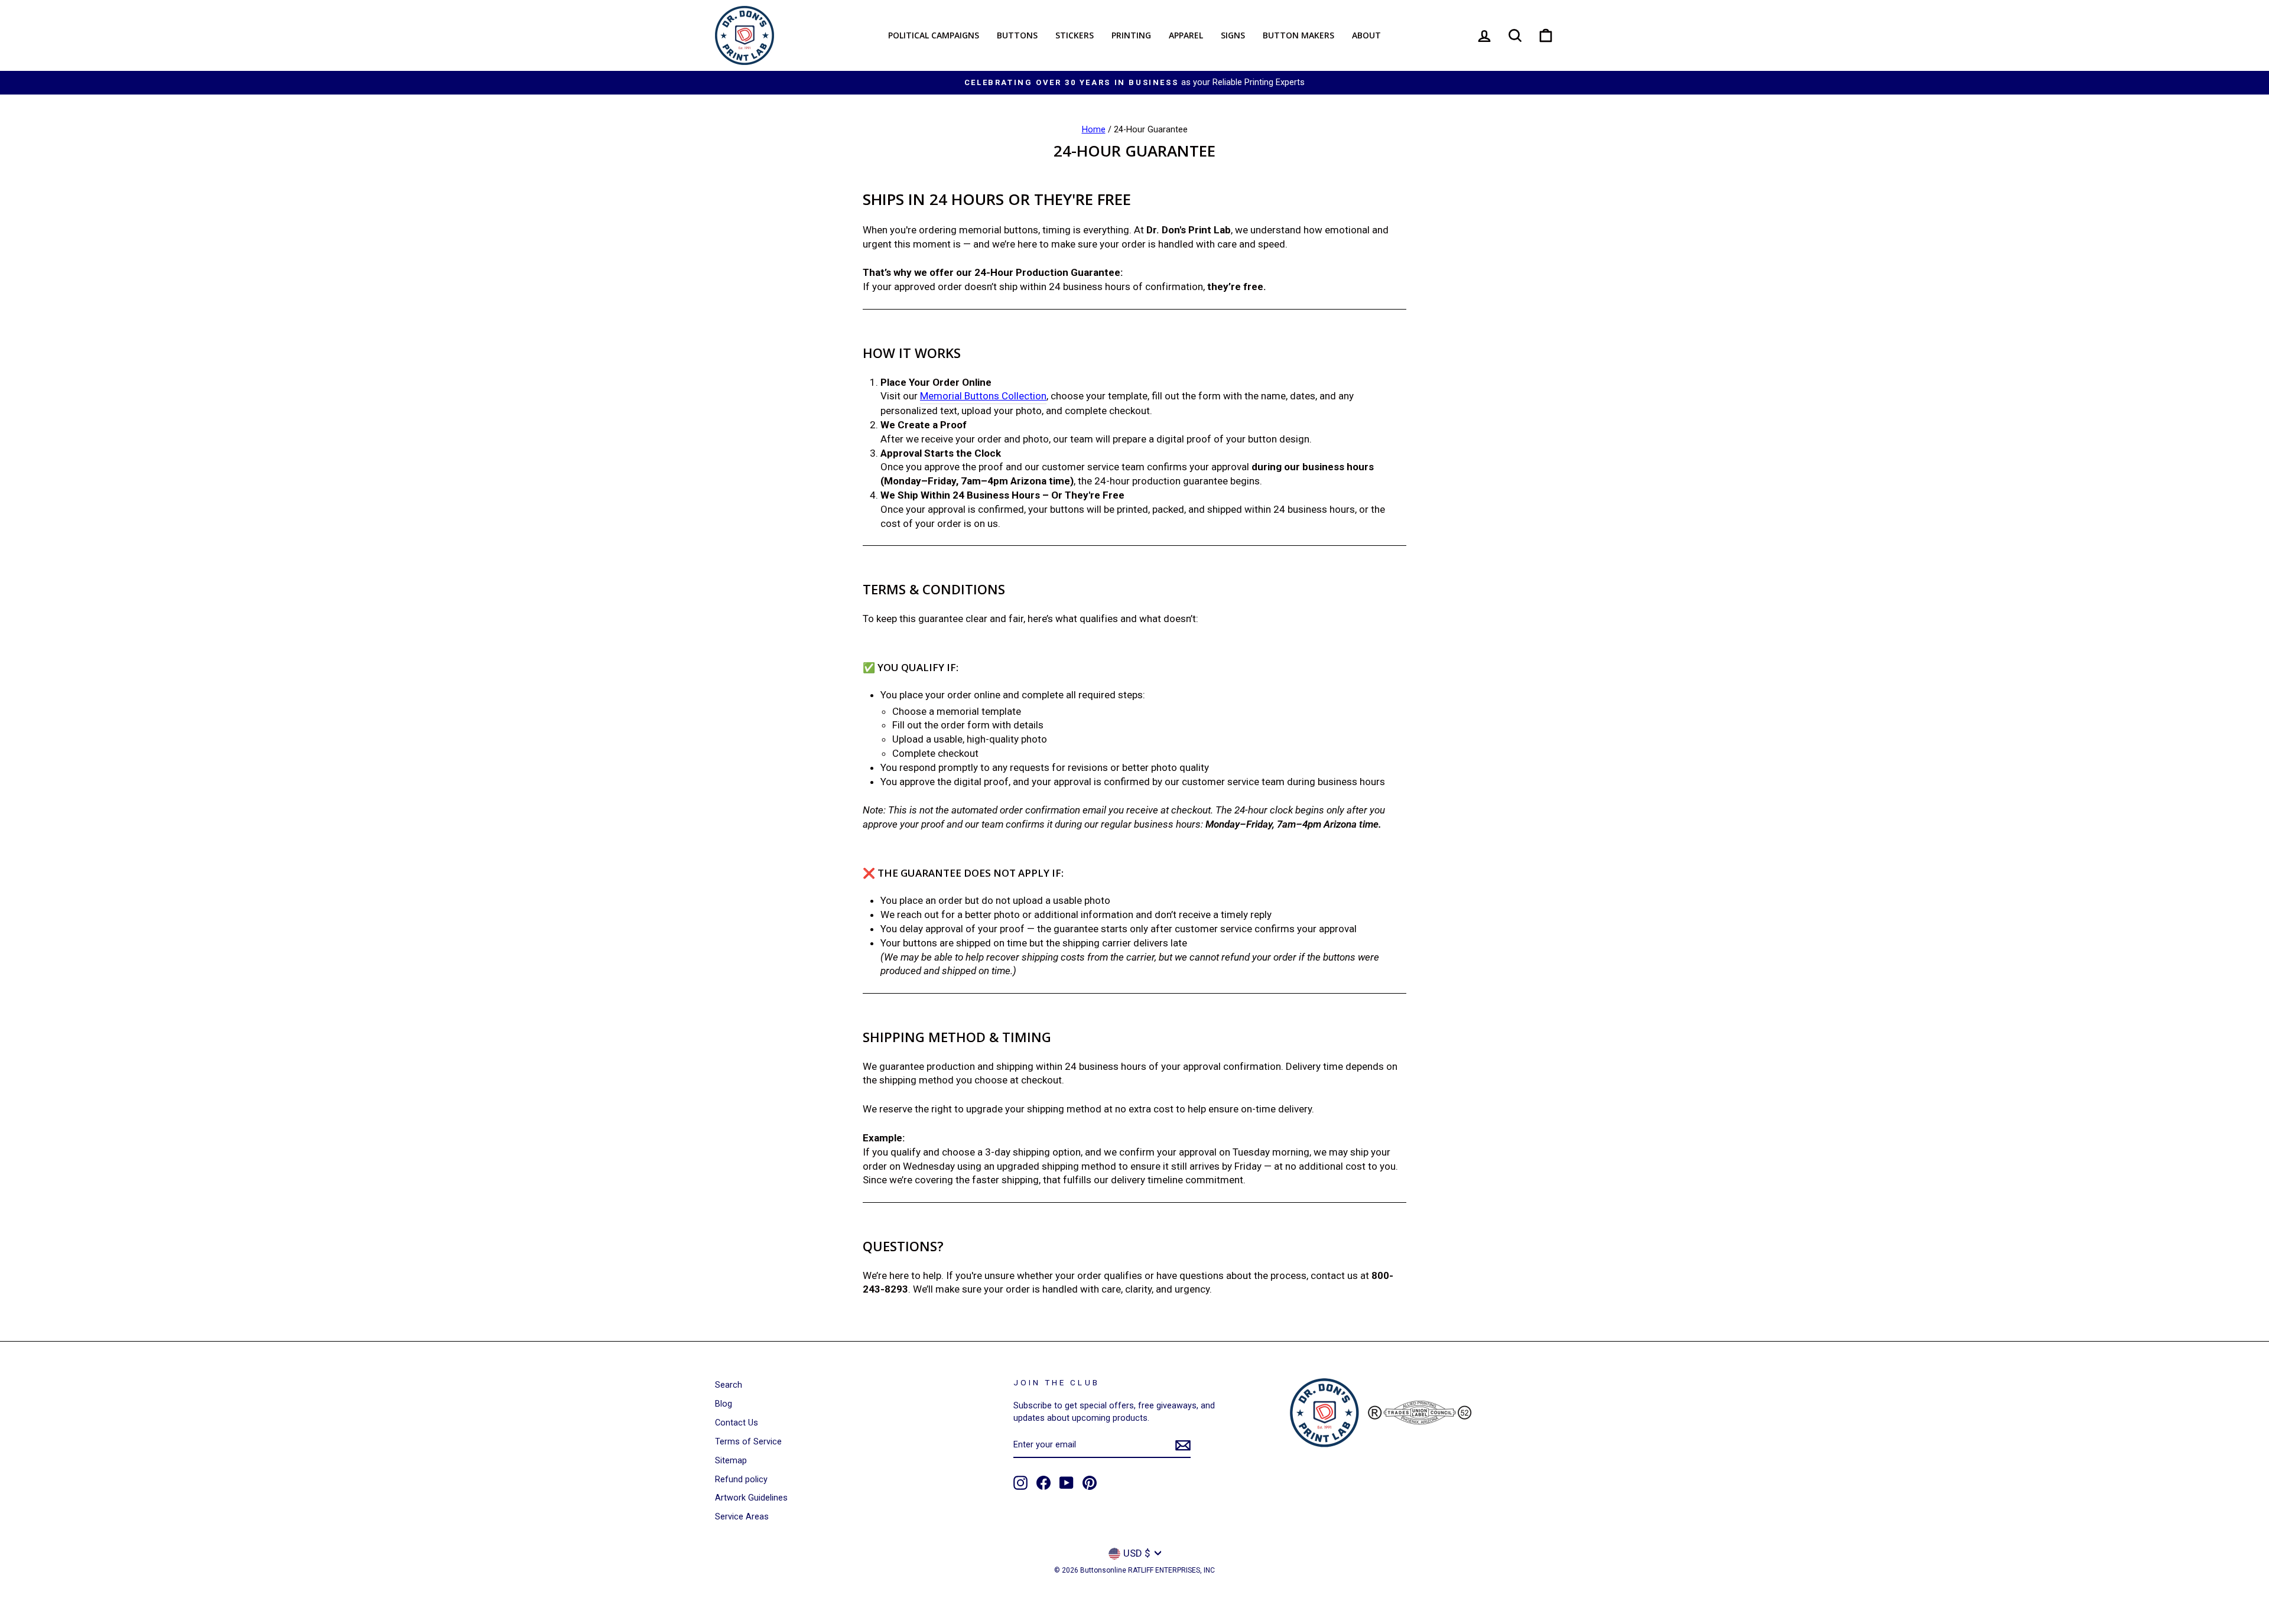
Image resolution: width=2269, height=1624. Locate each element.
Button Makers (1298, 35)
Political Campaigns (934, 35)
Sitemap (731, 1461)
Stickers (1075, 35)
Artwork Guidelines (751, 1498)
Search (729, 1385)
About (1366, 35)
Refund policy (741, 1480)
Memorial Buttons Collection (983, 396)
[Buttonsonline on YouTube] (1067, 1483)
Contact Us (737, 1423)
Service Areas (742, 1517)
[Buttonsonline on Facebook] (1044, 1483)
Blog (724, 1404)
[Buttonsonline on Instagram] (1020, 1483)
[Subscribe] (1183, 1446)
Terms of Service (748, 1442)
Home (1094, 130)
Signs (1233, 35)
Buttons (1017, 35)
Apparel (1186, 35)
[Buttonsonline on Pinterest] (1090, 1483)
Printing (1131, 35)
